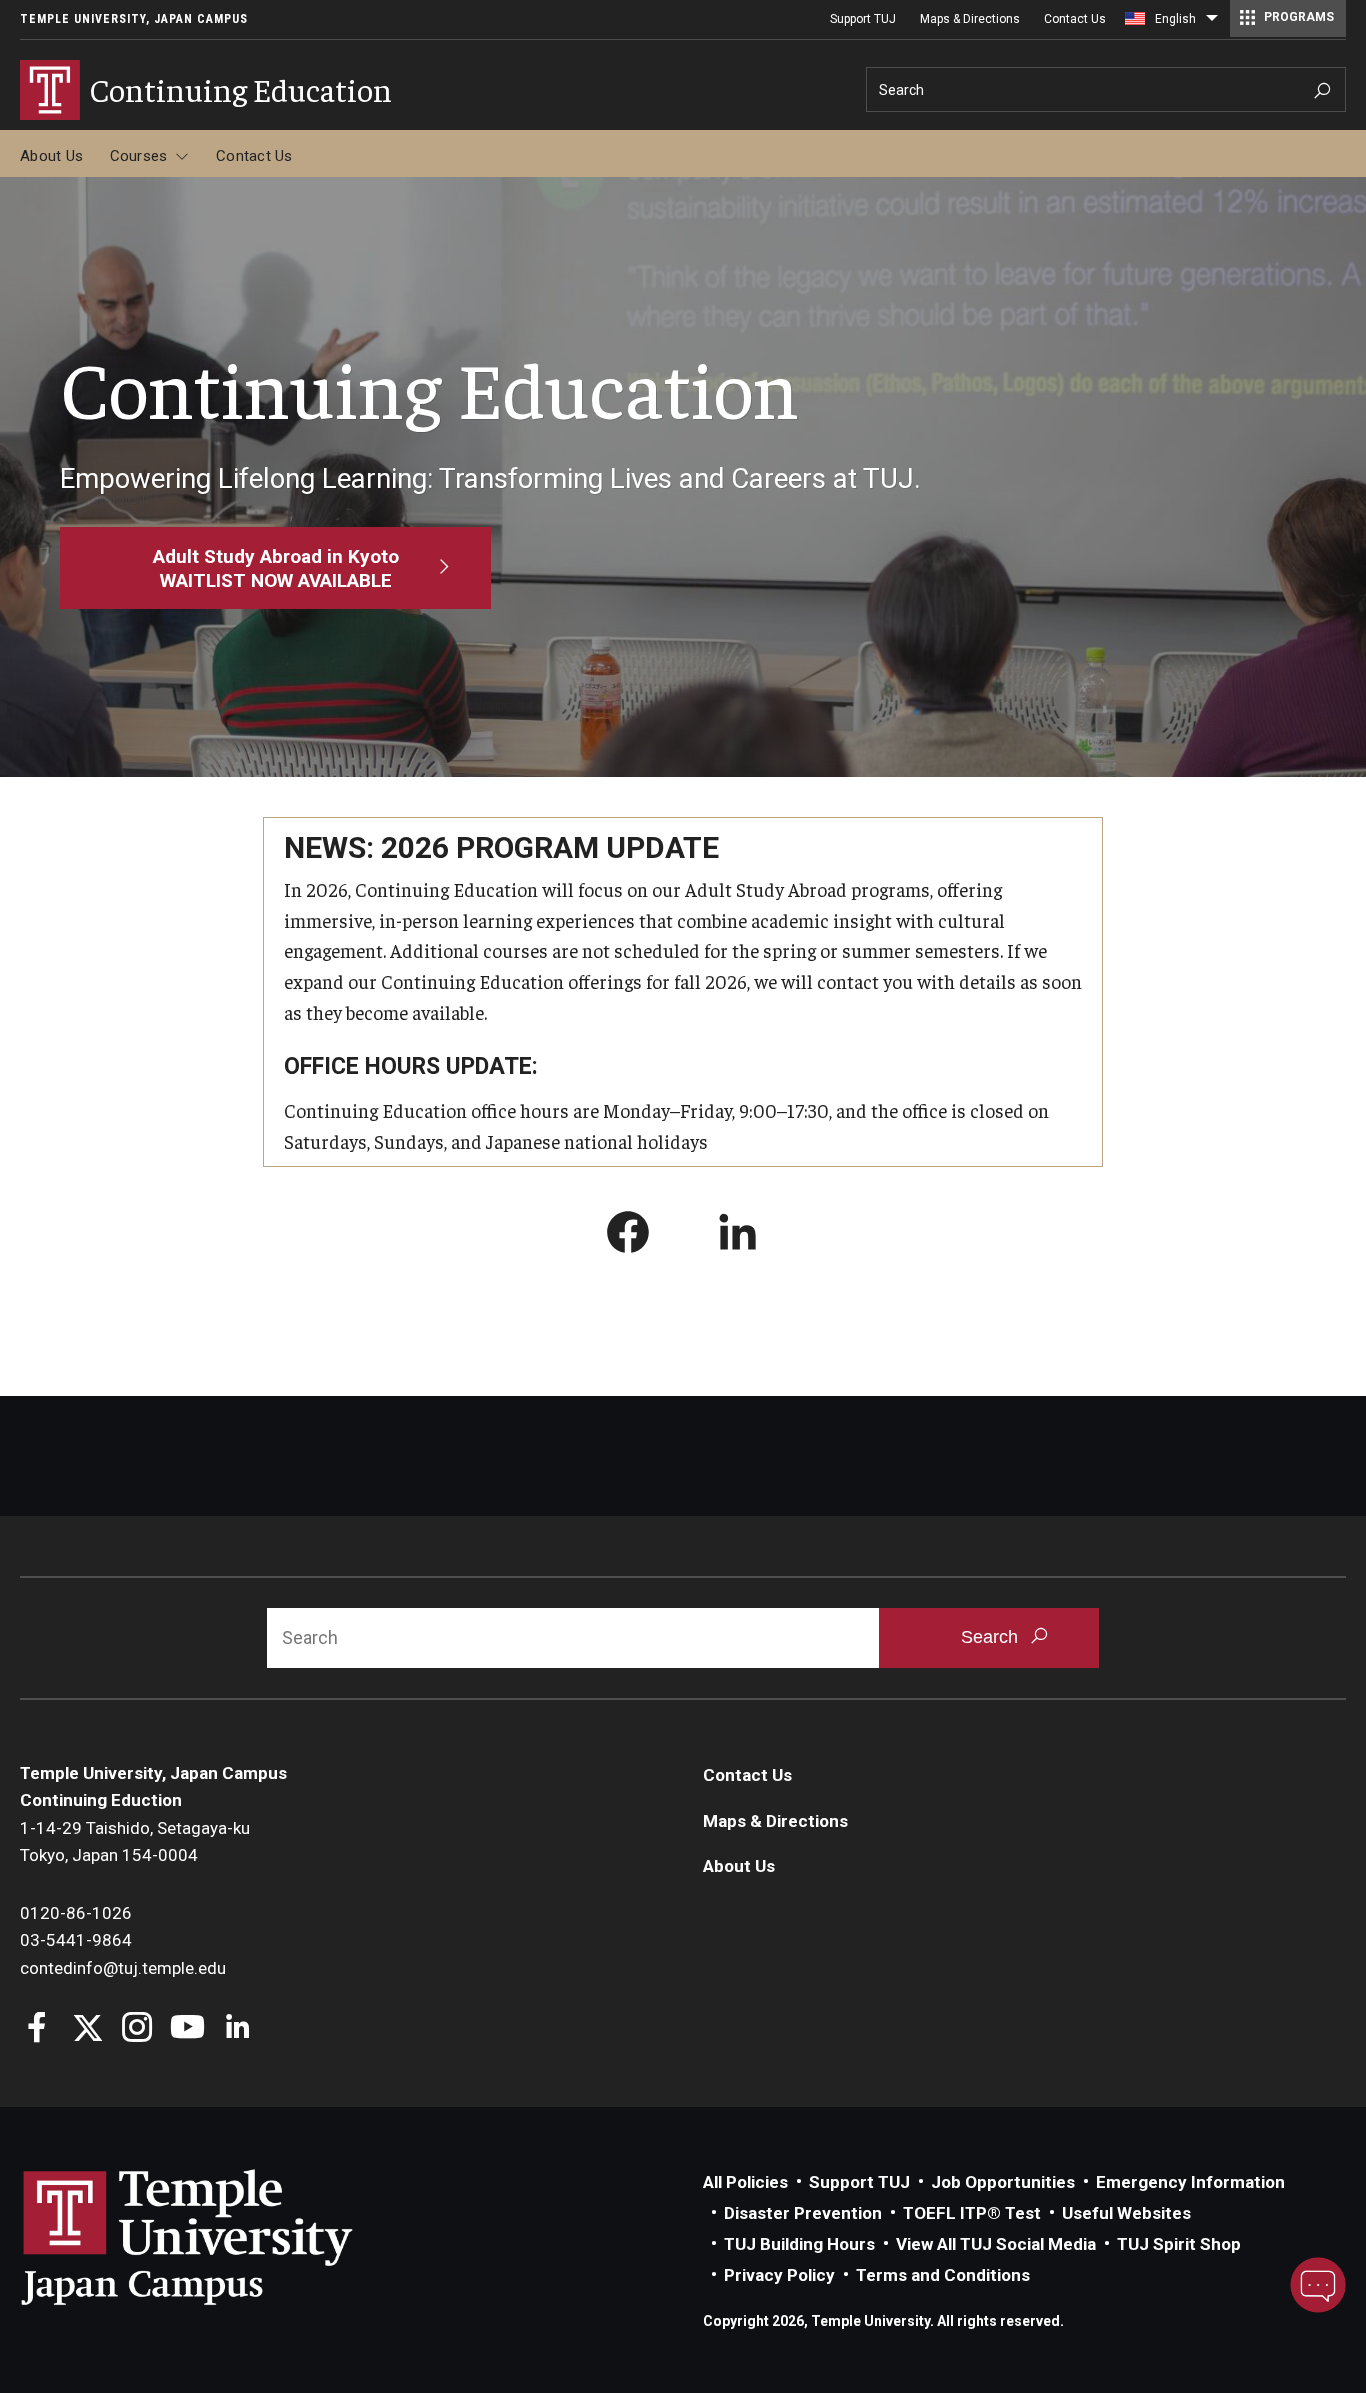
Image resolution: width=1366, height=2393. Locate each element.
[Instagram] (137, 2029)
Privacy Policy (779, 2275)
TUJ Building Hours (799, 2244)
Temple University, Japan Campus (134, 19)
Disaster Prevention (803, 2213)
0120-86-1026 (76, 1913)
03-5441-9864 (76, 1940)
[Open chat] (1318, 2285)
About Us (51, 156)
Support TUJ (863, 19)
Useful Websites (1126, 2213)
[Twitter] (87, 2029)
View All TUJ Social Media (996, 2244)
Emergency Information (1190, 2182)
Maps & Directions (970, 19)
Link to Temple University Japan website (220, 2237)
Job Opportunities (1003, 2182)
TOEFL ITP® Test (972, 2213)
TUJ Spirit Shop (1179, 2244)
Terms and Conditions (943, 2275)
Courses (139, 156)
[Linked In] (237, 2029)
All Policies (745, 2182)
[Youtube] (187, 2029)
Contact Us (1075, 19)
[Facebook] (37, 2029)
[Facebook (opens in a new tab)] (628, 1236)
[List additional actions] (1212, 23)
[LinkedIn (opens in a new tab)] (738, 1236)
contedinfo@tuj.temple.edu (123, 1968)
